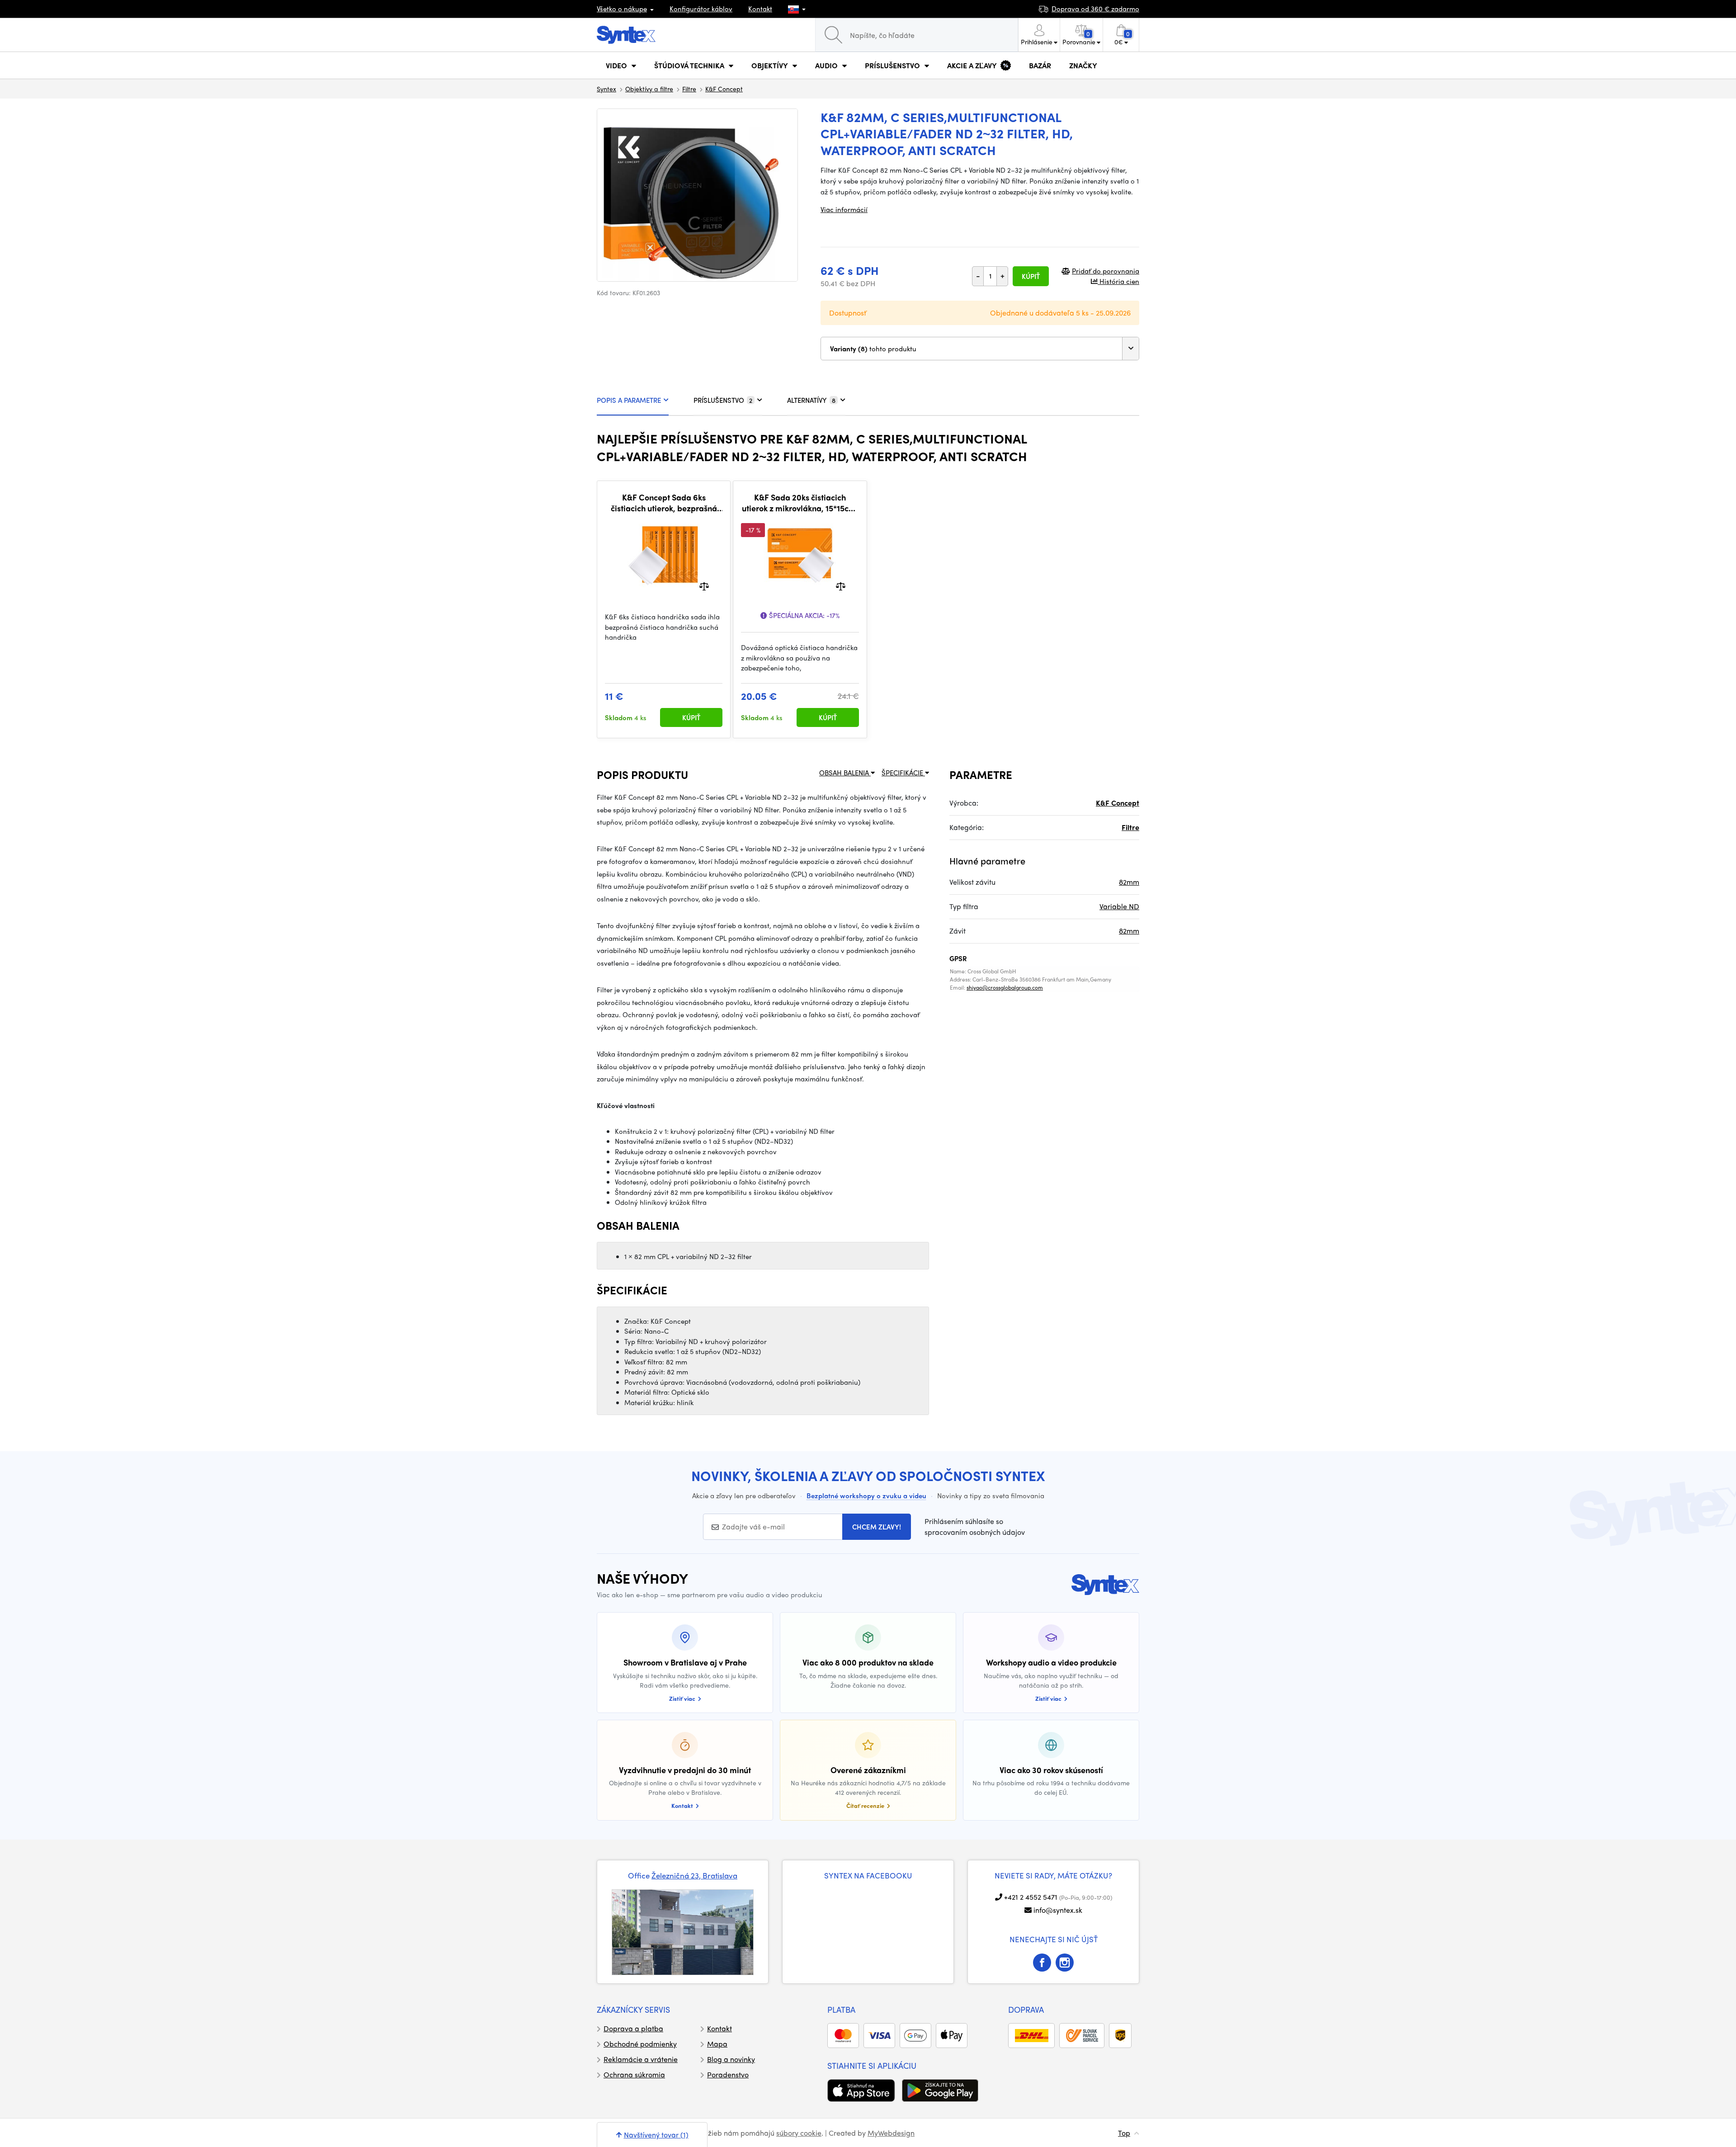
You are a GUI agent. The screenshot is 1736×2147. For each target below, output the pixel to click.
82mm (1129, 882)
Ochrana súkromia (634, 2074)
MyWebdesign (891, 2133)
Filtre (689, 89)
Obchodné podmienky (640, 2044)
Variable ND (1119, 906)
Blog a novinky (731, 2059)
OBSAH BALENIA (845, 773)
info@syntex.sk (1058, 1910)
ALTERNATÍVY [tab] (811, 400)
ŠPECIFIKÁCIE (903, 773)
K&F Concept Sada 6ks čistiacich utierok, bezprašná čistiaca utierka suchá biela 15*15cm (664, 503)
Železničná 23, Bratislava (694, 1875)
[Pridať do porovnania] (704, 586)
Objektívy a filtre (649, 89)
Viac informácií (844, 209)
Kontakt (760, 9)
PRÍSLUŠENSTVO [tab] (723, 400)
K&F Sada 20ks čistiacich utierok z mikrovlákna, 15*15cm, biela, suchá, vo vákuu (800, 503)
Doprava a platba (633, 2028)
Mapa (717, 2044)
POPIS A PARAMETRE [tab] (629, 400)
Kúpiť (1031, 276)
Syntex (606, 89)
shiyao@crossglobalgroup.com (1005, 987)
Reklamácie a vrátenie (641, 2059)
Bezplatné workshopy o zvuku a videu (866, 1496)
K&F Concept (724, 89)
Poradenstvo (728, 2074)
